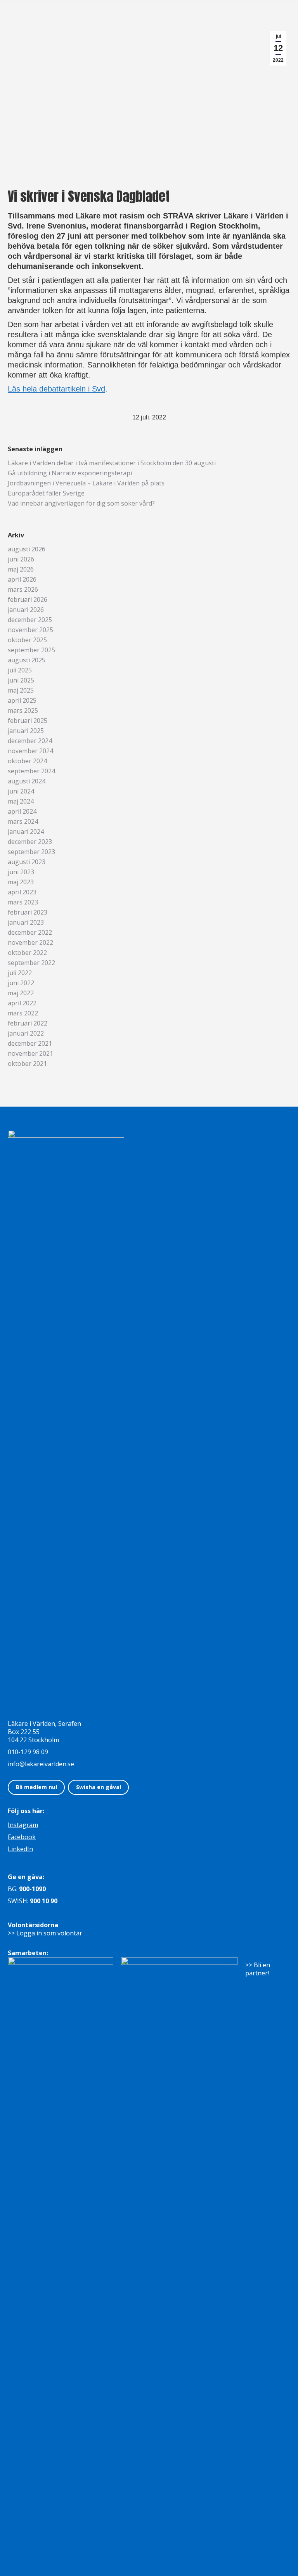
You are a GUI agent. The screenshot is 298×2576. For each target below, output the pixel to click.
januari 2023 (26, 922)
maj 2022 (21, 993)
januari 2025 (26, 731)
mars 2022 (23, 1013)
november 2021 (30, 1054)
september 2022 (31, 963)
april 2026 (22, 579)
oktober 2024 (27, 761)
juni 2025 (21, 680)
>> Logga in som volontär (45, 1933)
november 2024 (30, 751)
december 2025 (30, 620)
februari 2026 (28, 600)
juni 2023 (21, 872)
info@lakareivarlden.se (41, 1764)
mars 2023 (23, 902)
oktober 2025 (27, 640)
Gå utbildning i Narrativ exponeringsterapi (70, 473)
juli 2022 (20, 973)
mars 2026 (23, 590)
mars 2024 (23, 822)
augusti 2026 (27, 549)
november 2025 (30, 630)
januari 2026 (26, 610)
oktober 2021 (27, 1064)
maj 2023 (21, 882)
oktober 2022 (27, 953)
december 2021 (30, 1044)
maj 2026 (21, 569)
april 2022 (22, 1003)
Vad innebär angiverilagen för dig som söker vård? (81, 503)
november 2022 (30, 943)
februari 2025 (28, 721)
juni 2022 (21, 983)
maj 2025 (21, 690)
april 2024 (22, 812)
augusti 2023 (27, 862)
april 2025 (22, 701)
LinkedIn (20, 1849)
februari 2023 (28, 912)
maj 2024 (21, 801)
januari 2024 (26, 832)
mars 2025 (23, 711)
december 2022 (30, 933)
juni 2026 (21, 559)
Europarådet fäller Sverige (46, 493)
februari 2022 (28, 1023)
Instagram (23, 1825)
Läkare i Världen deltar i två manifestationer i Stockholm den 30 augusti (112, 463)
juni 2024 (21, 791)
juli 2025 (20, 670)
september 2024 (31, 771)
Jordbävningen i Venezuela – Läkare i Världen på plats (86, 483)
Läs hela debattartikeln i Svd (56, 389)
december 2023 (30, 842)
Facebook (22, 1837)
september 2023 (31, 852)
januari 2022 (26, 1033)
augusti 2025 (27, 660)
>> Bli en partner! (258, 1969)
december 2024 (30, 741)
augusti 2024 (27, 781)
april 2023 (22, 892)
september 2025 (31, 650)
